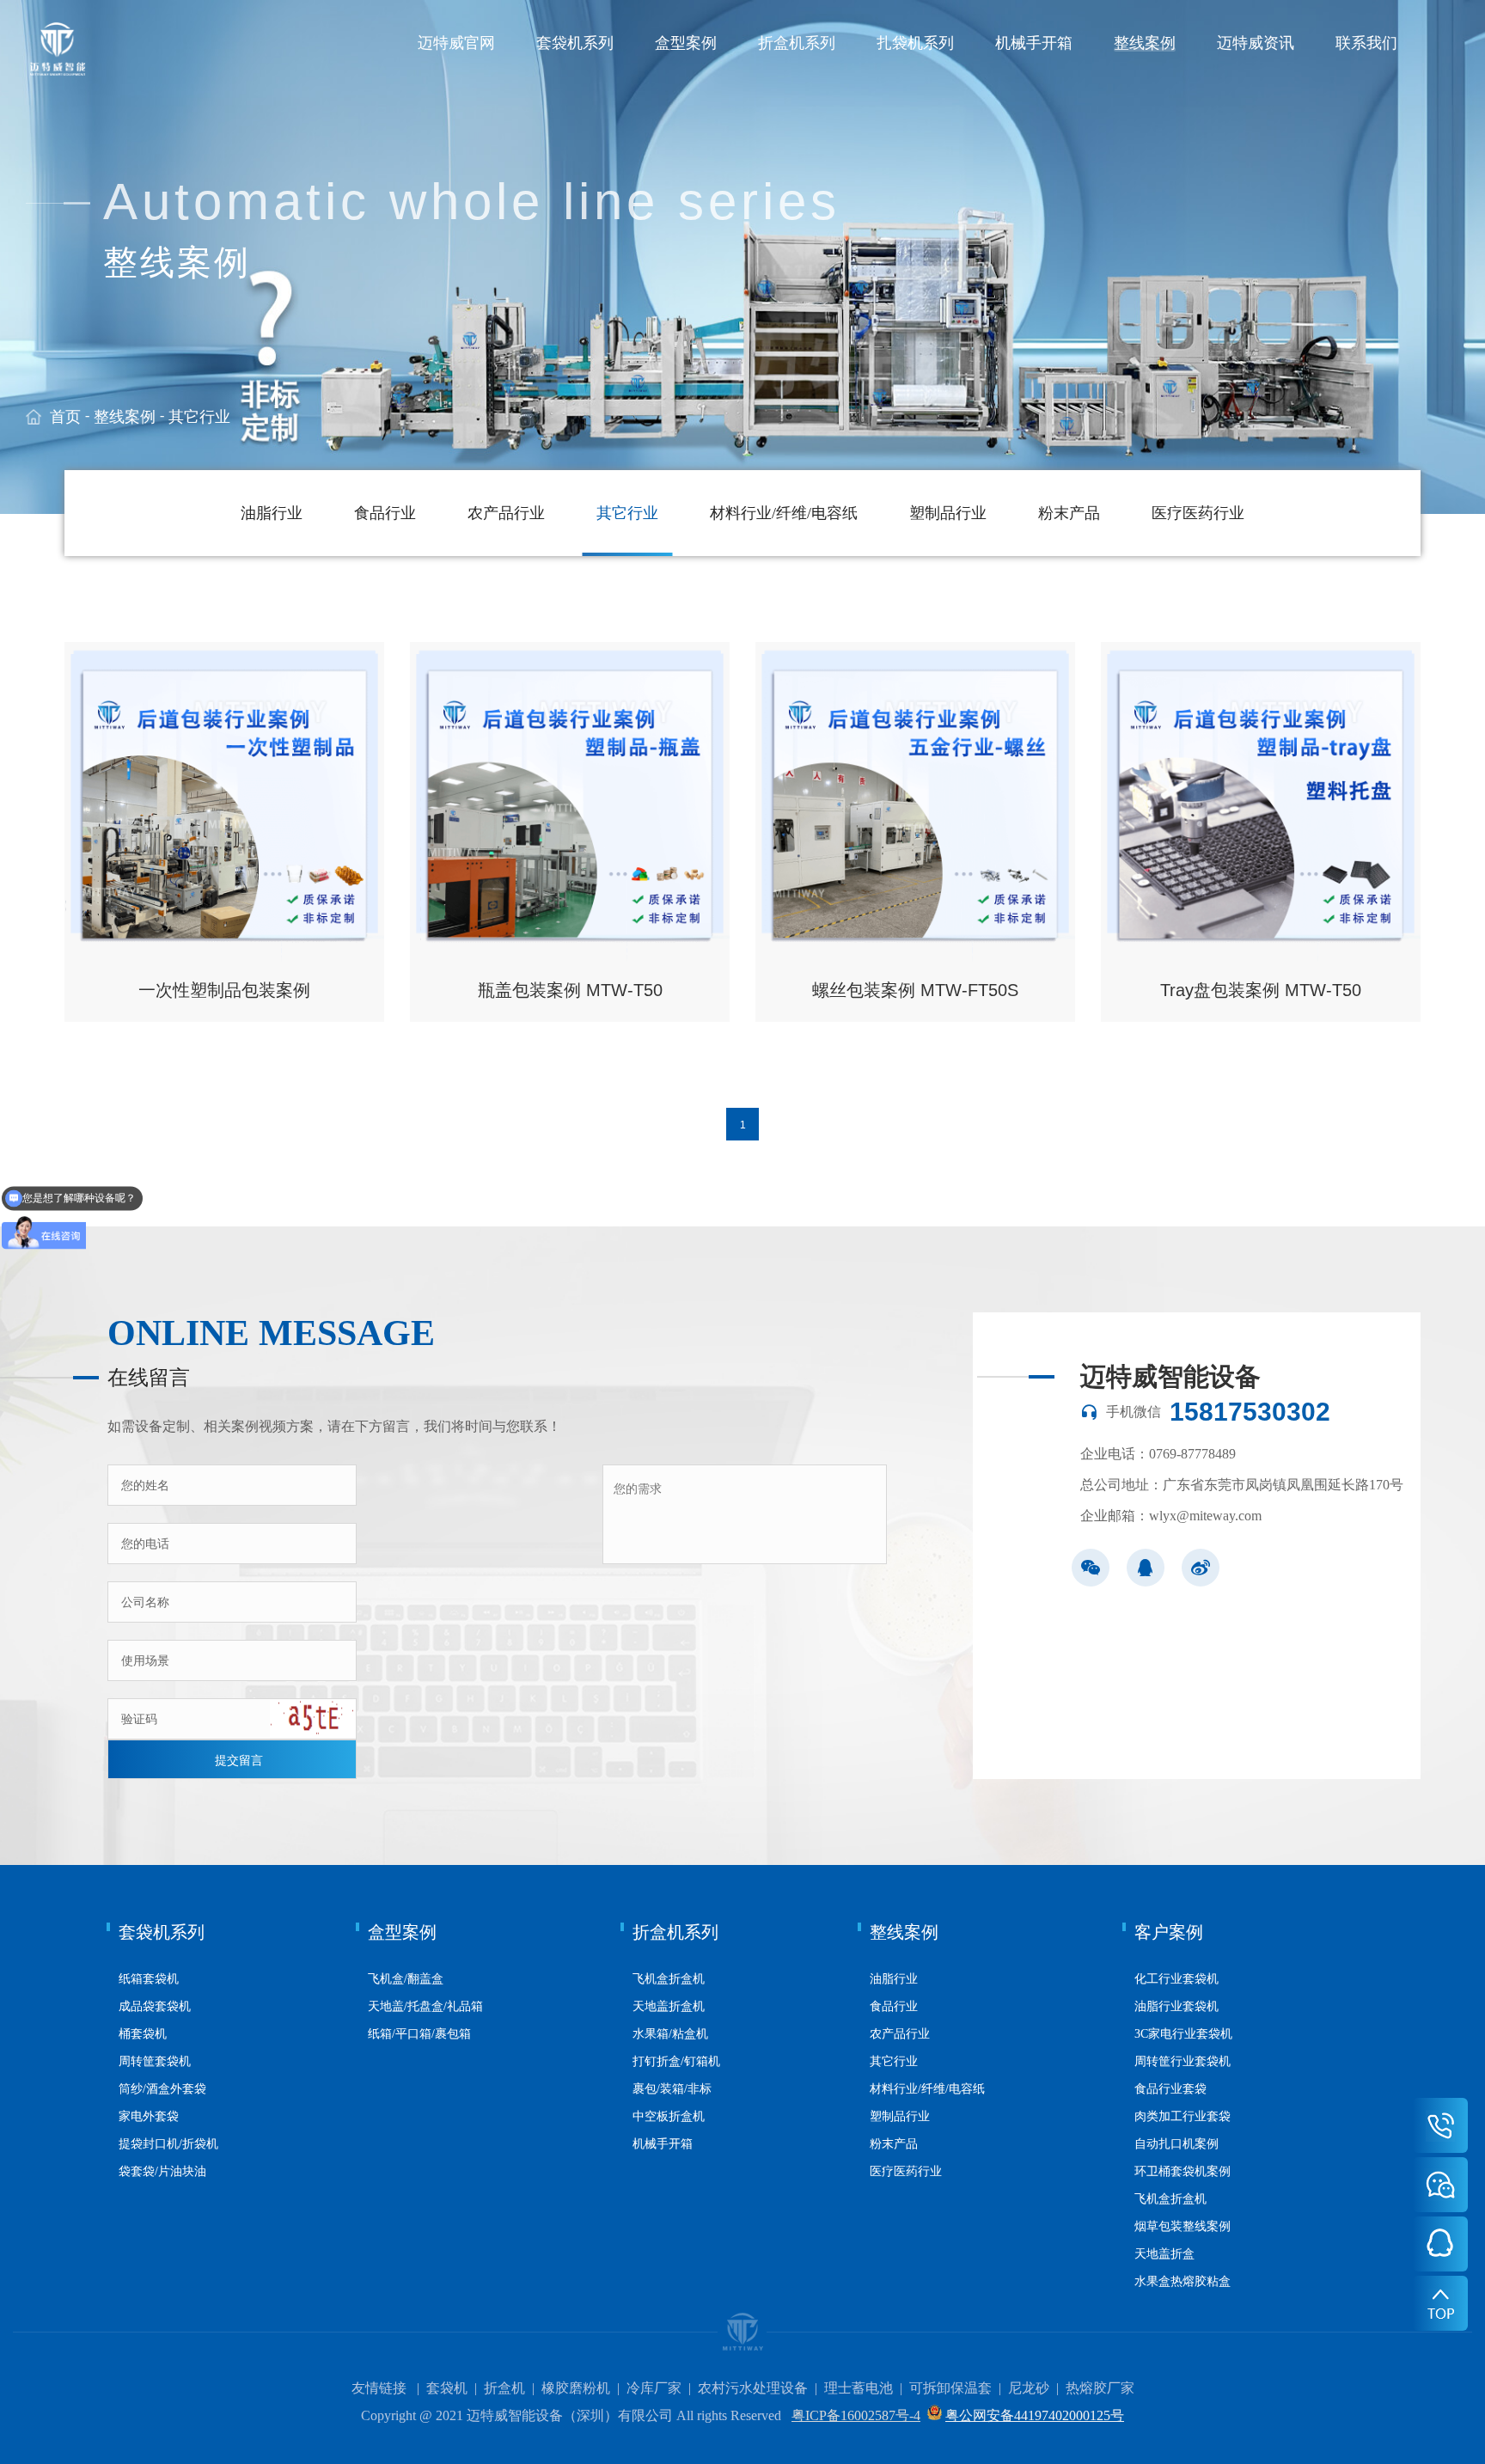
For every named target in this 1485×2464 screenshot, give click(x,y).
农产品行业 (506, 513)
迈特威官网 (456, 43)
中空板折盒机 (669, 2116)
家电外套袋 (149, 2116)
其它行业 (199, 417)
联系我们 (1366, 43)
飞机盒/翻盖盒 (406, 1979)
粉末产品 (1069, 513)
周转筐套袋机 (155, 2061)
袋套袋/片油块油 (162, 2171)
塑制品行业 (948, 513)
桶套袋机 (143, 2034)
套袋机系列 (575, 43)
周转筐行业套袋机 (1182, 2061)
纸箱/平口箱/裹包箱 (419, 2034)
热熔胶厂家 (1100, 2388)
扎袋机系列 (915, 43)
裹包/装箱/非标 (672, 2089)
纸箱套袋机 (149, 1979)
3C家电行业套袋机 (1183, 2034)
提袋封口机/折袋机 (168, 2144)
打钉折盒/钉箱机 (676, 2061)
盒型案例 (686, 43)
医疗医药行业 (1198, 513)
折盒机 (504, 2388)
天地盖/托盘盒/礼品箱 (425, 2006)
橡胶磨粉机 (576, 2388)
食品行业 (385, 513)
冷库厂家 (654, 2388)
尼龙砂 (1029, 2388)
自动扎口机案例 (1176, 2144)
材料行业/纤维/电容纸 (784, 513)
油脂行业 (272, 513)
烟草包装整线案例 (1182, 2226)
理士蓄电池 (859, 2388)
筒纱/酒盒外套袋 (162, 2089)
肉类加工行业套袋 (1182, 2116)
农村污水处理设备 (753, 2388)
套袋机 (447, 2388)
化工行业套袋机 (1176, 1979)
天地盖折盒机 (669, 2006)
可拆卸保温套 (950, 2388)
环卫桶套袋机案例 (1182, 2171)
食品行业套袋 (1170, 2089)
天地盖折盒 (1164, 2254)
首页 (65, 417)
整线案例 (1145, 43)
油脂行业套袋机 (1176, 2006)
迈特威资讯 (1256, 43)
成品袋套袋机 (155, 2006)
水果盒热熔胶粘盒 (1182, 2281)
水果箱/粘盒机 (670, 2034)
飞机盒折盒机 (669, 1979)
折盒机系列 (797, 43)
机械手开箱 (1034, 43)
